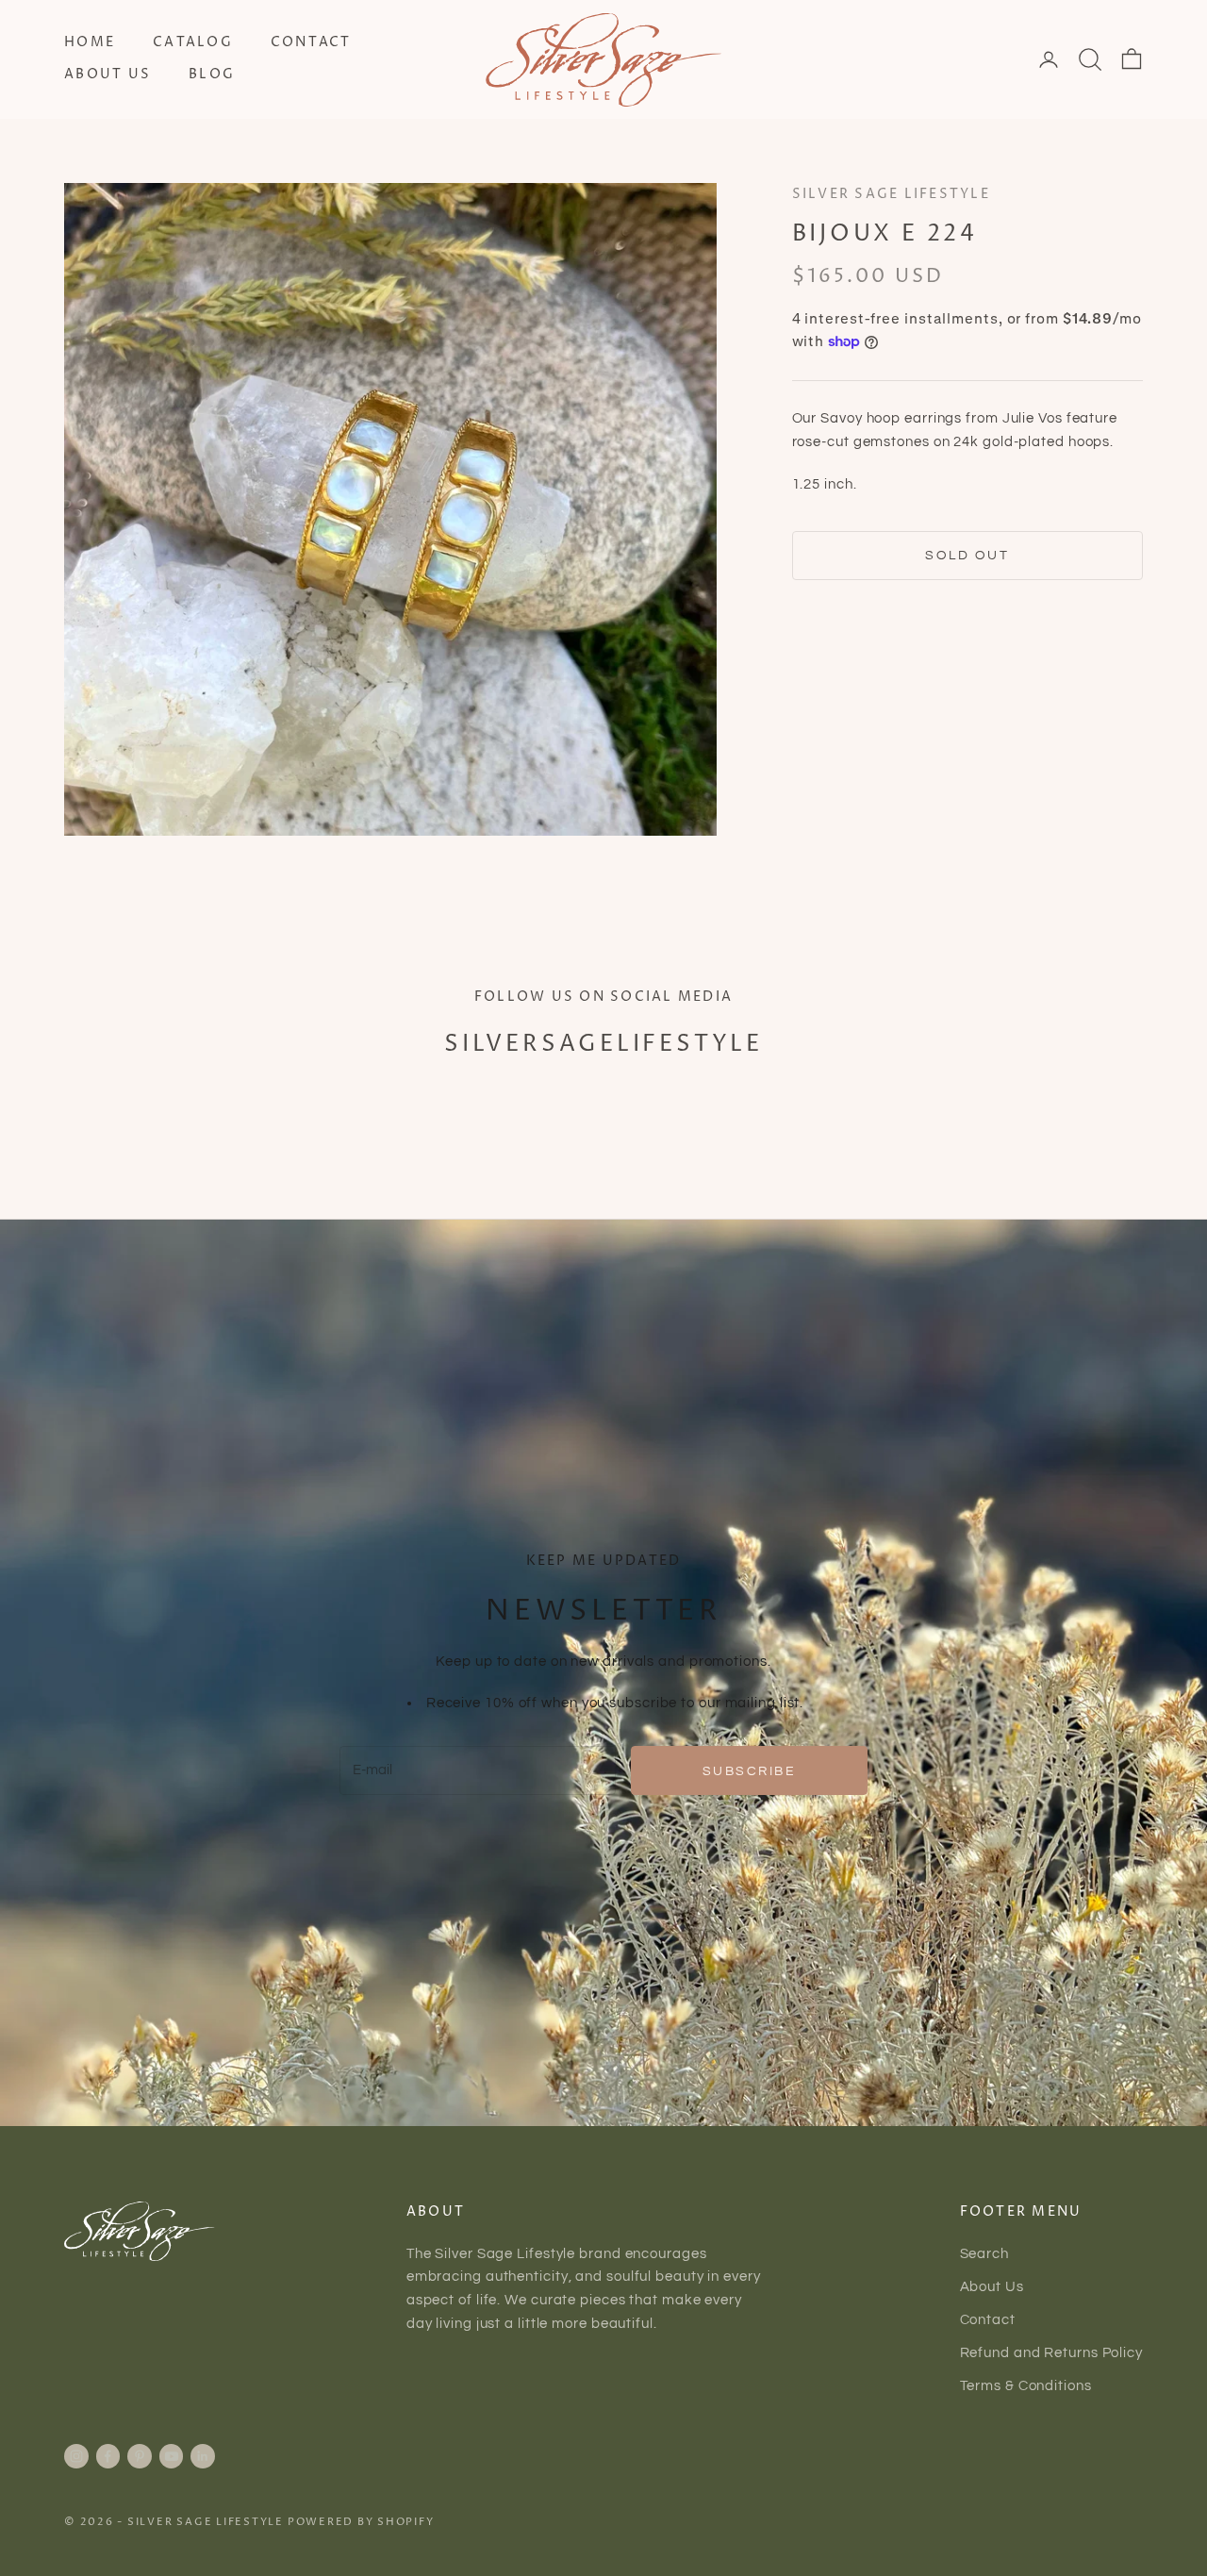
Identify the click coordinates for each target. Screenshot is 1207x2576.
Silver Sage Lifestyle (891, 194)
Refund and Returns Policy (1052, 2353)
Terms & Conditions (1026, 2386)
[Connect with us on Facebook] (107, 2456)
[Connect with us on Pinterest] (140, 2456)
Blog (212, 75)
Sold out (967, 555)
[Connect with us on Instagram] (76, 2456)
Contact (311, 42)
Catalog (193, 42)
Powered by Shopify (361, 2522)
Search (984, 2254)
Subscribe (750, 1771)
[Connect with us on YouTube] (172, 2456)
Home (90, 42)
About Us (107, 75)
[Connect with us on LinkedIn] (203, 2456)
